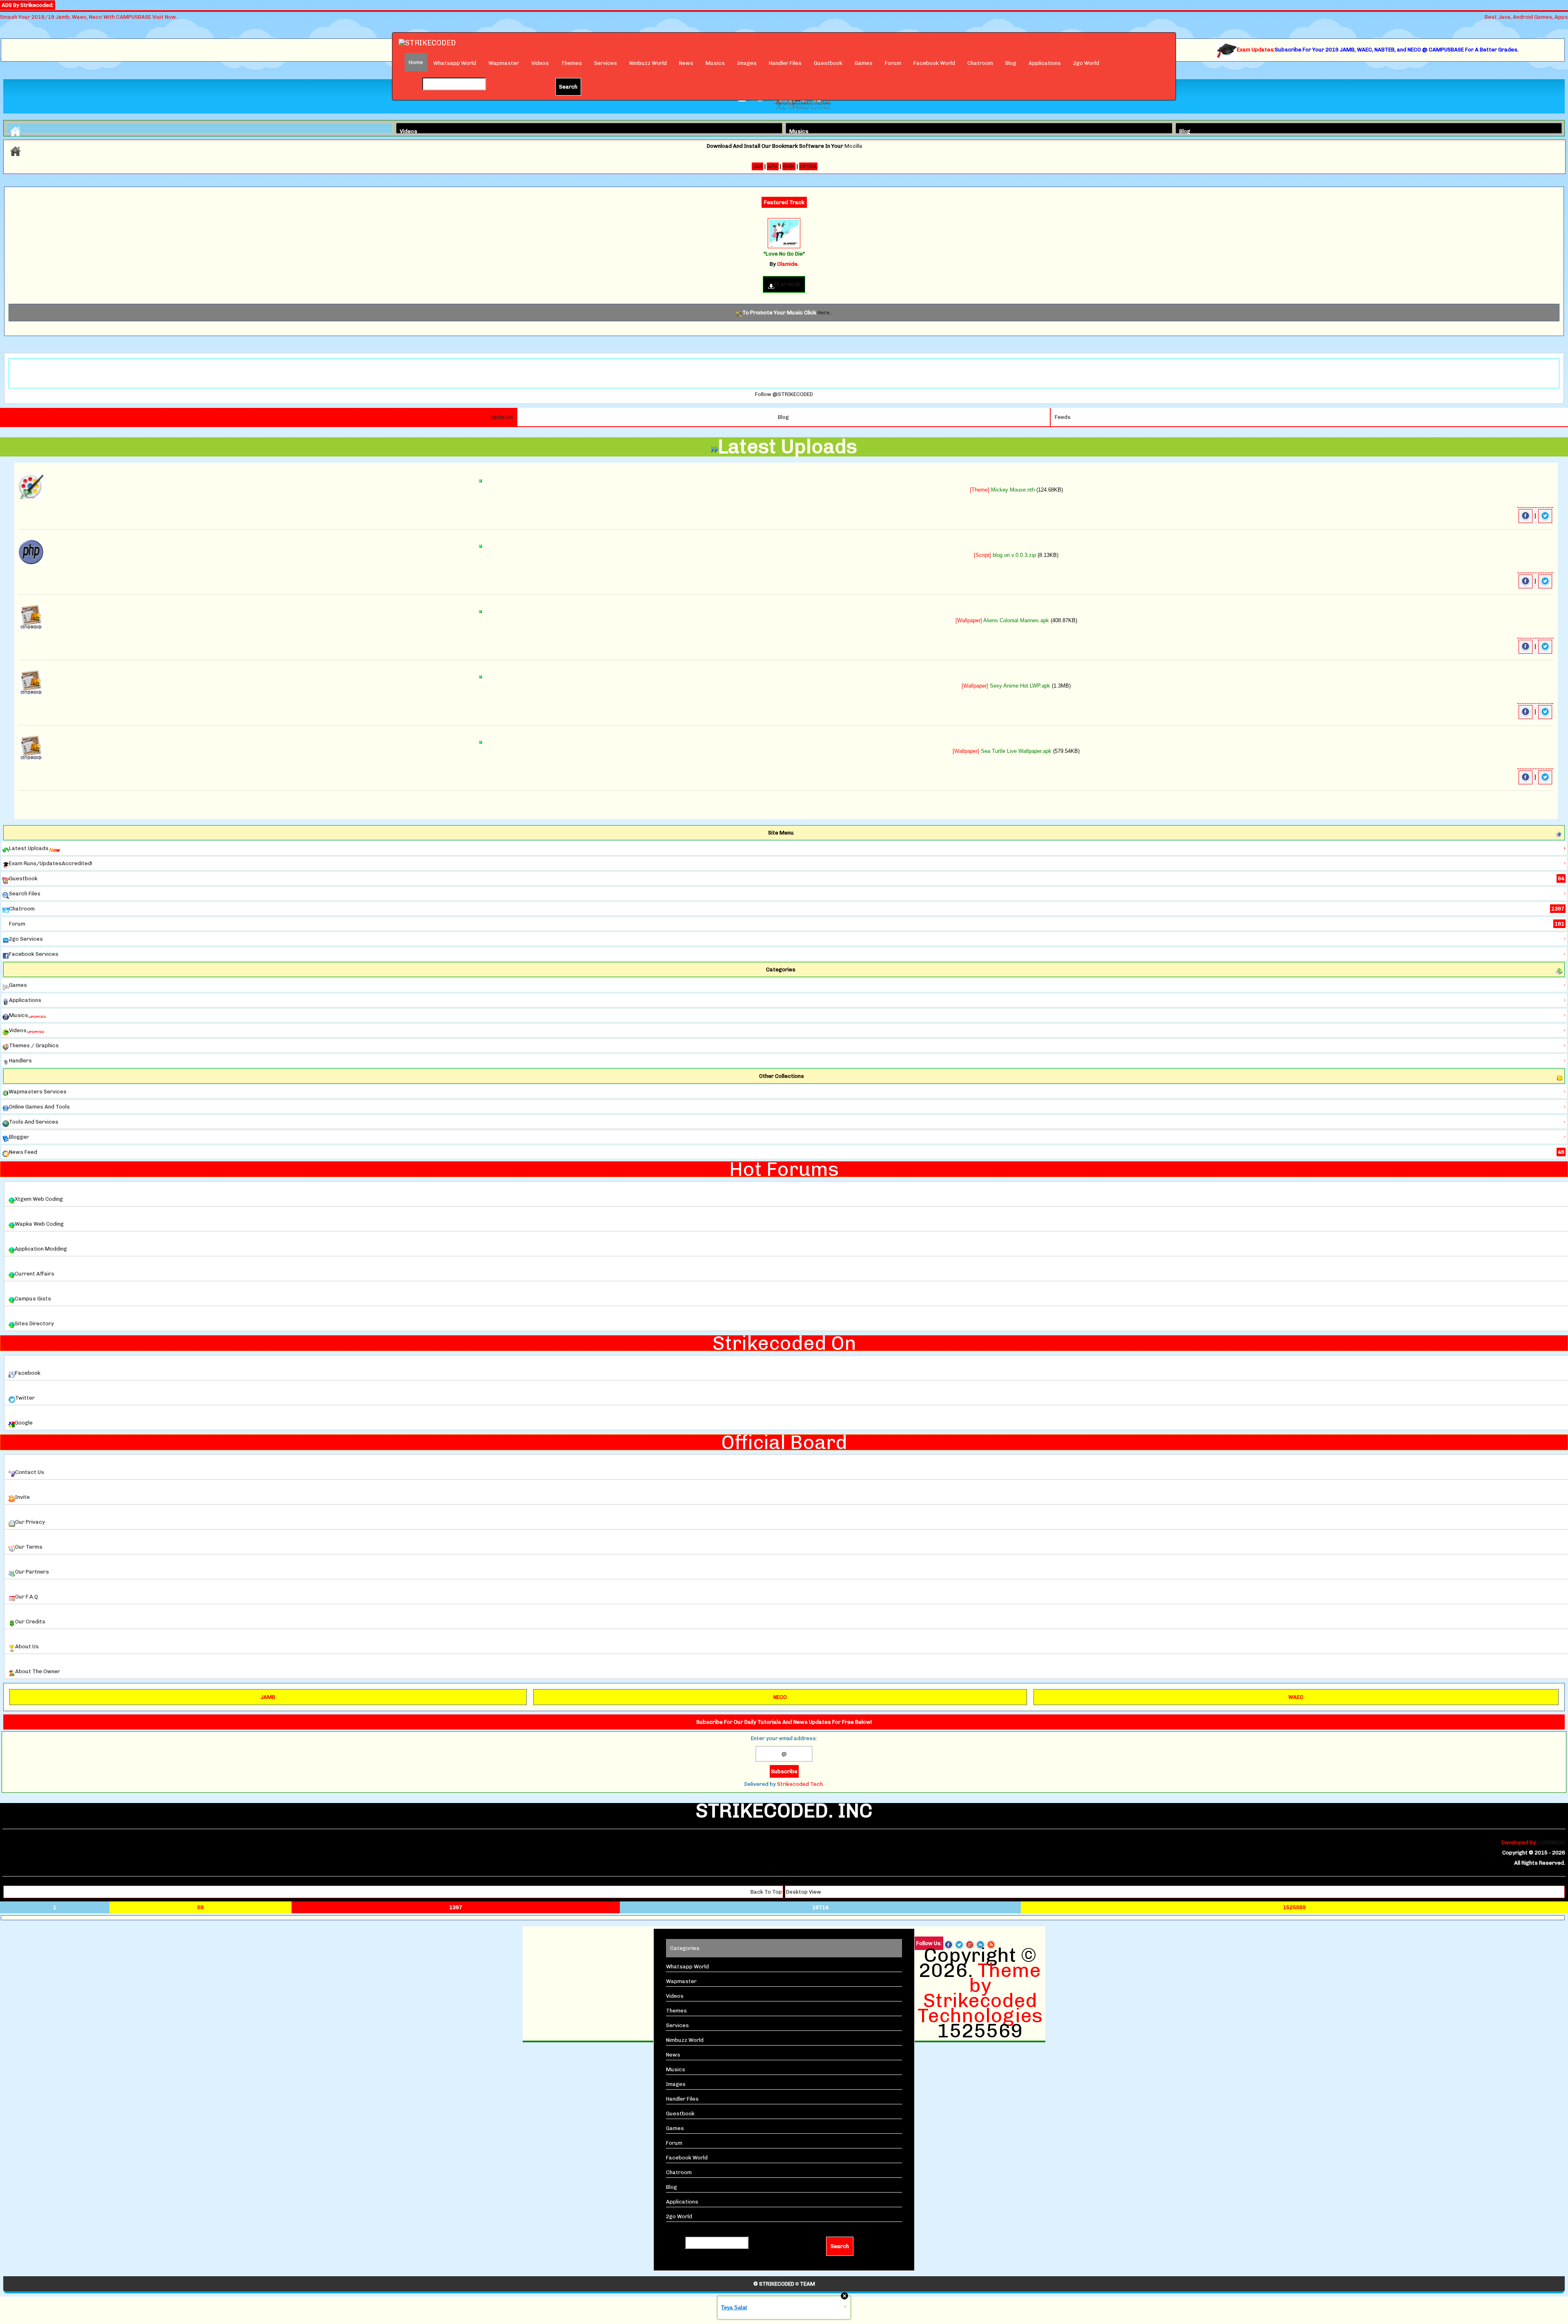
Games (864, 63)
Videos (540, 63)
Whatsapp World (455, 63)
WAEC (1296, 1697)
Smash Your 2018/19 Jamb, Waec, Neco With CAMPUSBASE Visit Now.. (89, 17)
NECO (780, 1697)
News (686, 63)
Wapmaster (504, 63)
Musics (715, 63)
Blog (1011, 63)
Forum (893, 63)
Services (606, 63)
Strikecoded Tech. (801, 1784)
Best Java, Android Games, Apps (1526, 17)
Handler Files (785, 63)
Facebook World (934, 63)
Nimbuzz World (648, 63)
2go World (1086, 63)
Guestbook (828, 63)
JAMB (268, 1697)
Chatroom (980, 63)
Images (747, 63)
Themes (571, 63)
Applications (1045, 63)
